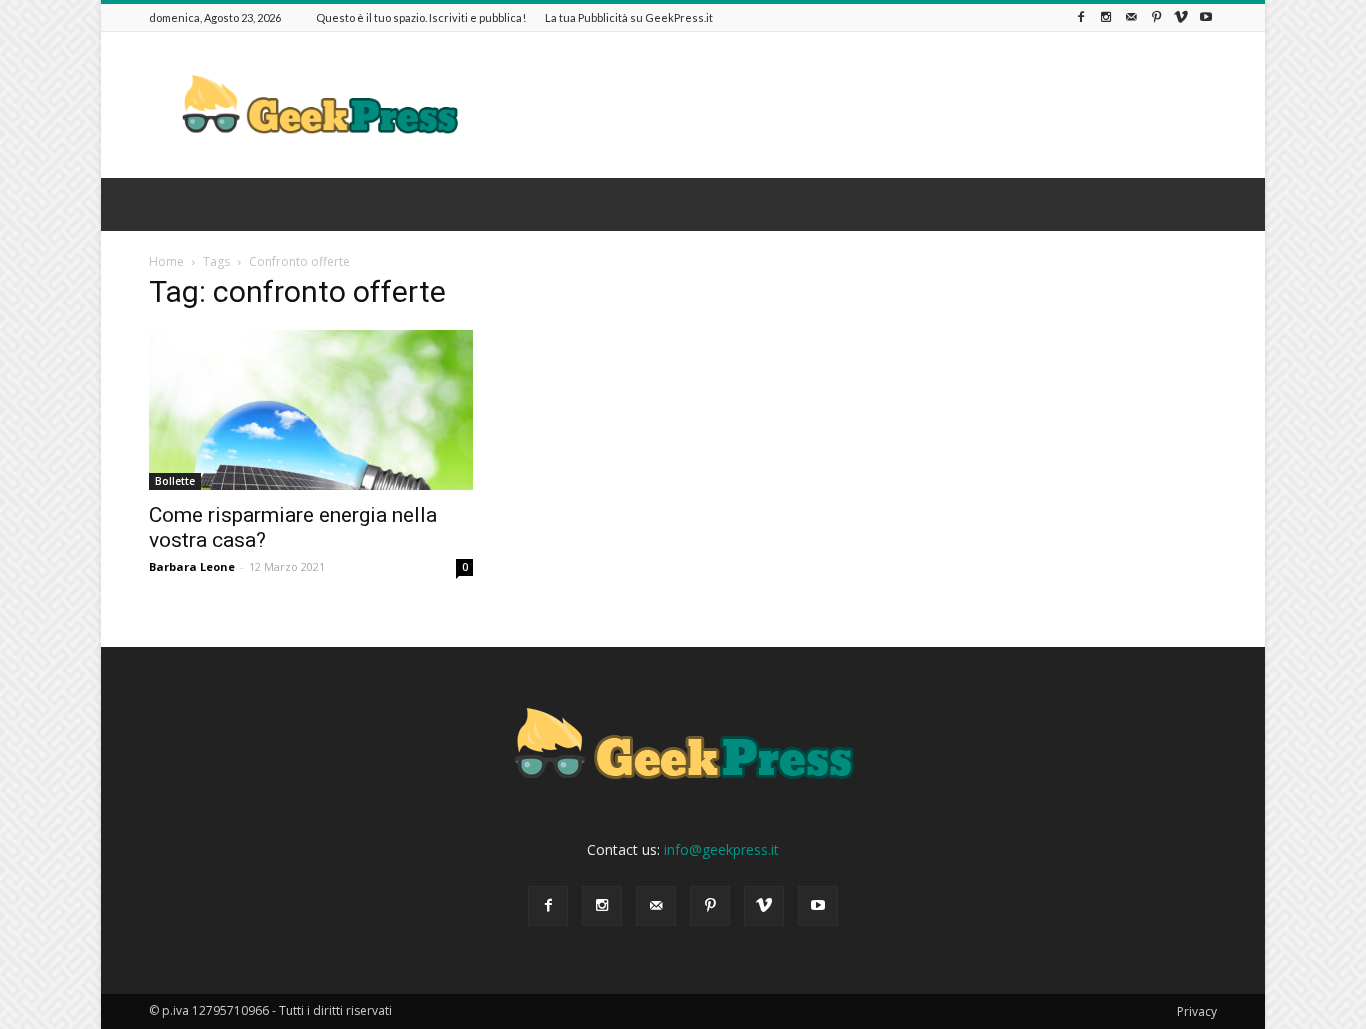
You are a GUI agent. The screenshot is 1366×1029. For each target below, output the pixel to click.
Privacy (1197, 1011)
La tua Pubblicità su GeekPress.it (629, 17)
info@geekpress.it (721, 849)
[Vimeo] (1181, 17)
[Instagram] (1106, 17)
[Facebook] (1081, 17)
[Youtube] (1206, 17)
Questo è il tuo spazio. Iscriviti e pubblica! (421, 17)
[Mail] (1131, 17)
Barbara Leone (192, 566)
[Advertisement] (853, 105)
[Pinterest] (1156, 17)
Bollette (175, 481)
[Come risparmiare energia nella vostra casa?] (311, 410)
